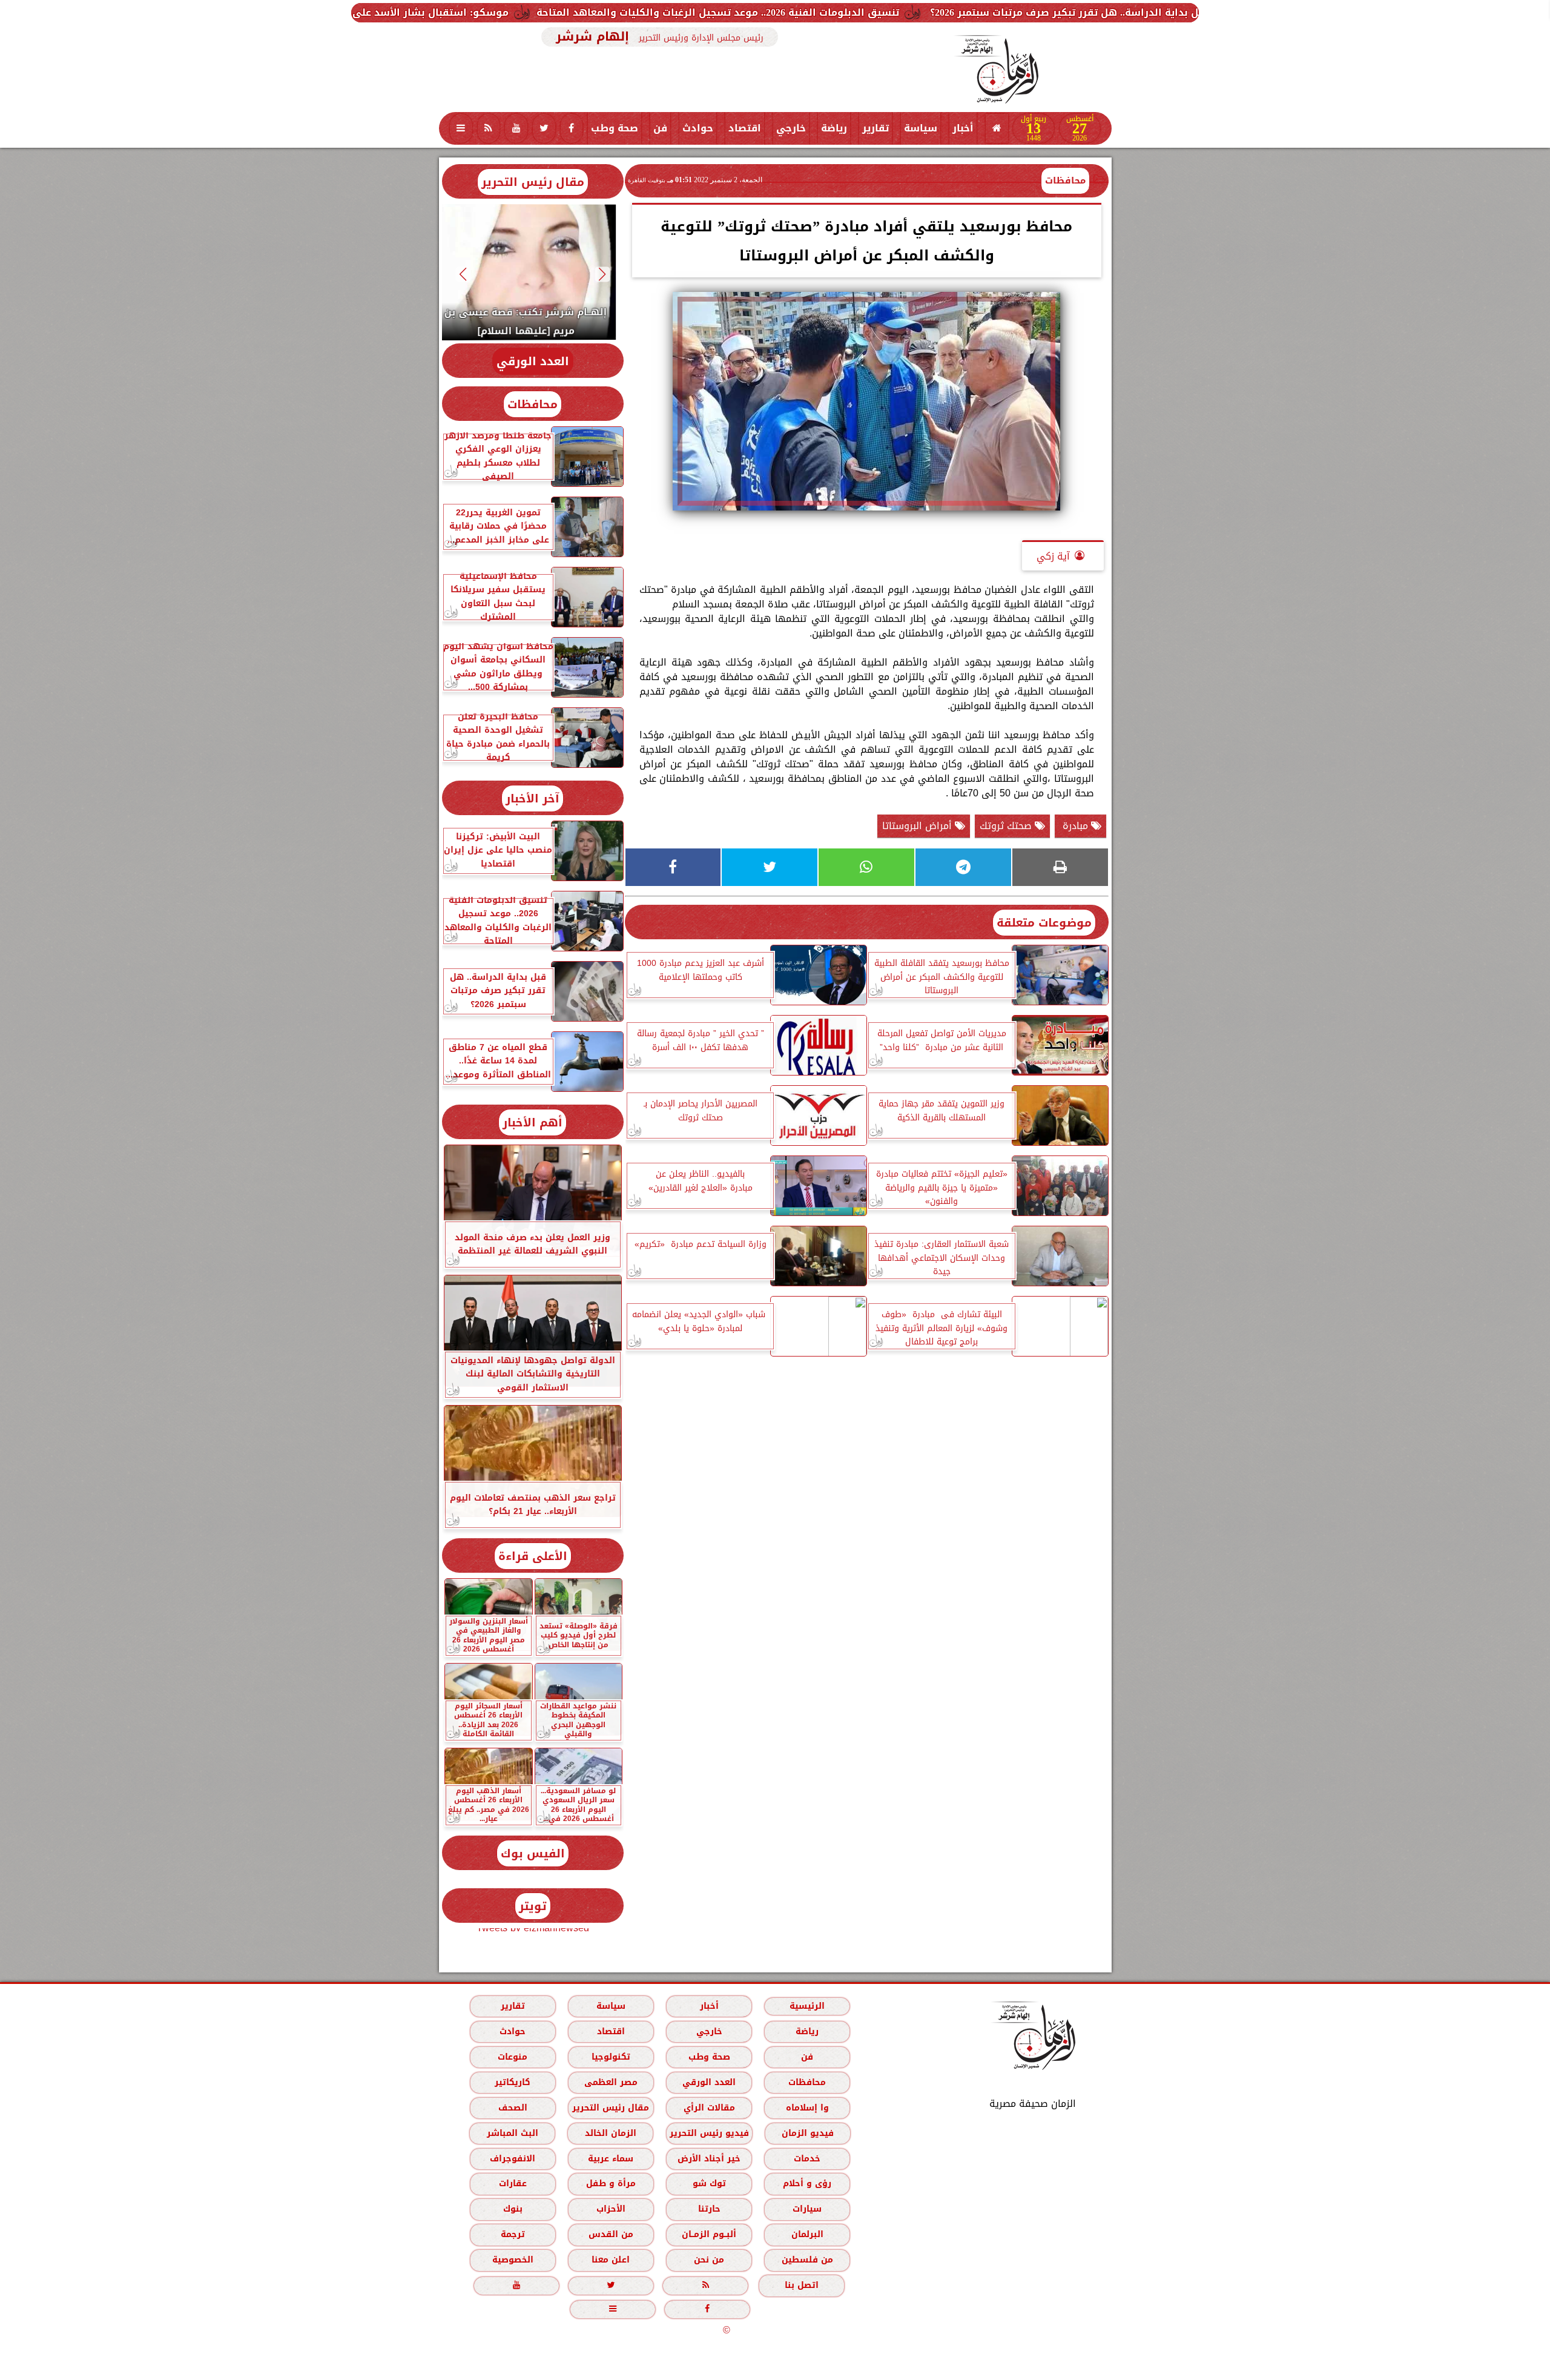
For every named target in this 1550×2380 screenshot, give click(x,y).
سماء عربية (611, 2159)
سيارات (807, 2209)
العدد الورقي (533, 361)
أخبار (963, 128)
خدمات (807, 2159)
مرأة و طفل (610, 2183)
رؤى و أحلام (807, 2183)
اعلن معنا (611, 2260)
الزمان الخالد (610, 2133)
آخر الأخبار (533, 798)
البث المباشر (512, 2133)
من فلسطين (807, 2260)
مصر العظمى (610, 2082)
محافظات (1065, 180)
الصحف (512, 2108)
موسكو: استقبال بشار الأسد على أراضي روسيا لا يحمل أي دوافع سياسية (562, 12)
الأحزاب (610, 2209)
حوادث (698, 128)
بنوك (512, 2209)
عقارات (512, 2183)
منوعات (513, 2057)
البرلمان (807, 2234)
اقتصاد (745, 128)
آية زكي (1053, 556)
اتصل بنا (802, 2285)
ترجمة (512, 2234)
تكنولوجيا (610, 2057)
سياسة (921, 128)
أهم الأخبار (533, 1122)
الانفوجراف (513, 2159)
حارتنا (709, 2209)
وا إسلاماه (807, 2108)
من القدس (610, 2234)
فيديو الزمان (807, 2133)
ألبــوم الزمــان (709, 2234)
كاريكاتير (513, 2082)
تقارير (876, 128)
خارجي (791, 128)
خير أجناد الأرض (709, 2159)
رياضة (834, 128)
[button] (602, 274)
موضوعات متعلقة (1044, 923)
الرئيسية (807, 2006)
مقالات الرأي (709, 2108)
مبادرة (1075, 826)
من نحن (709, 2260)
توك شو (709, 2183)
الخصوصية (512, 2260)
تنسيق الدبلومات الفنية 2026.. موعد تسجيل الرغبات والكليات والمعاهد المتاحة (943, 12)
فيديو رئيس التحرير (709, 2133)
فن (660, 128)
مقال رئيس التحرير (533, 182)
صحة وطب (615, 128)
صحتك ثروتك (1007, 826)
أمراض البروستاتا (918, 826)
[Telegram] (963, 867)
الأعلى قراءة (533, 1556)
